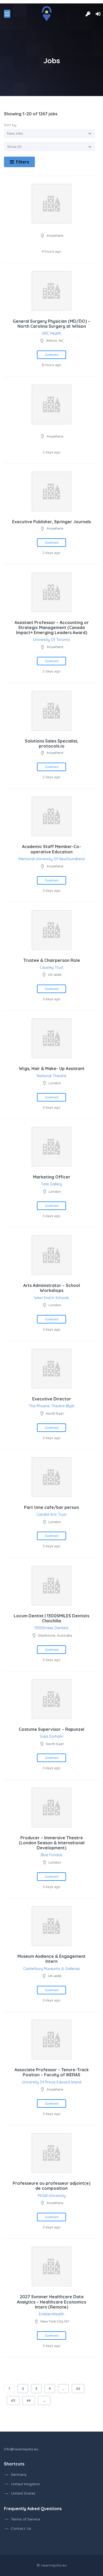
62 (78, 2388)
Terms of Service (25, 2519)
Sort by (10, 125)
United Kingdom (25, 2484)
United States (23, 2493)
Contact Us (21, 2529)
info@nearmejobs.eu (21, 2449)
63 (13, 2400)
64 (29, 2400)
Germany (19, 2475)
